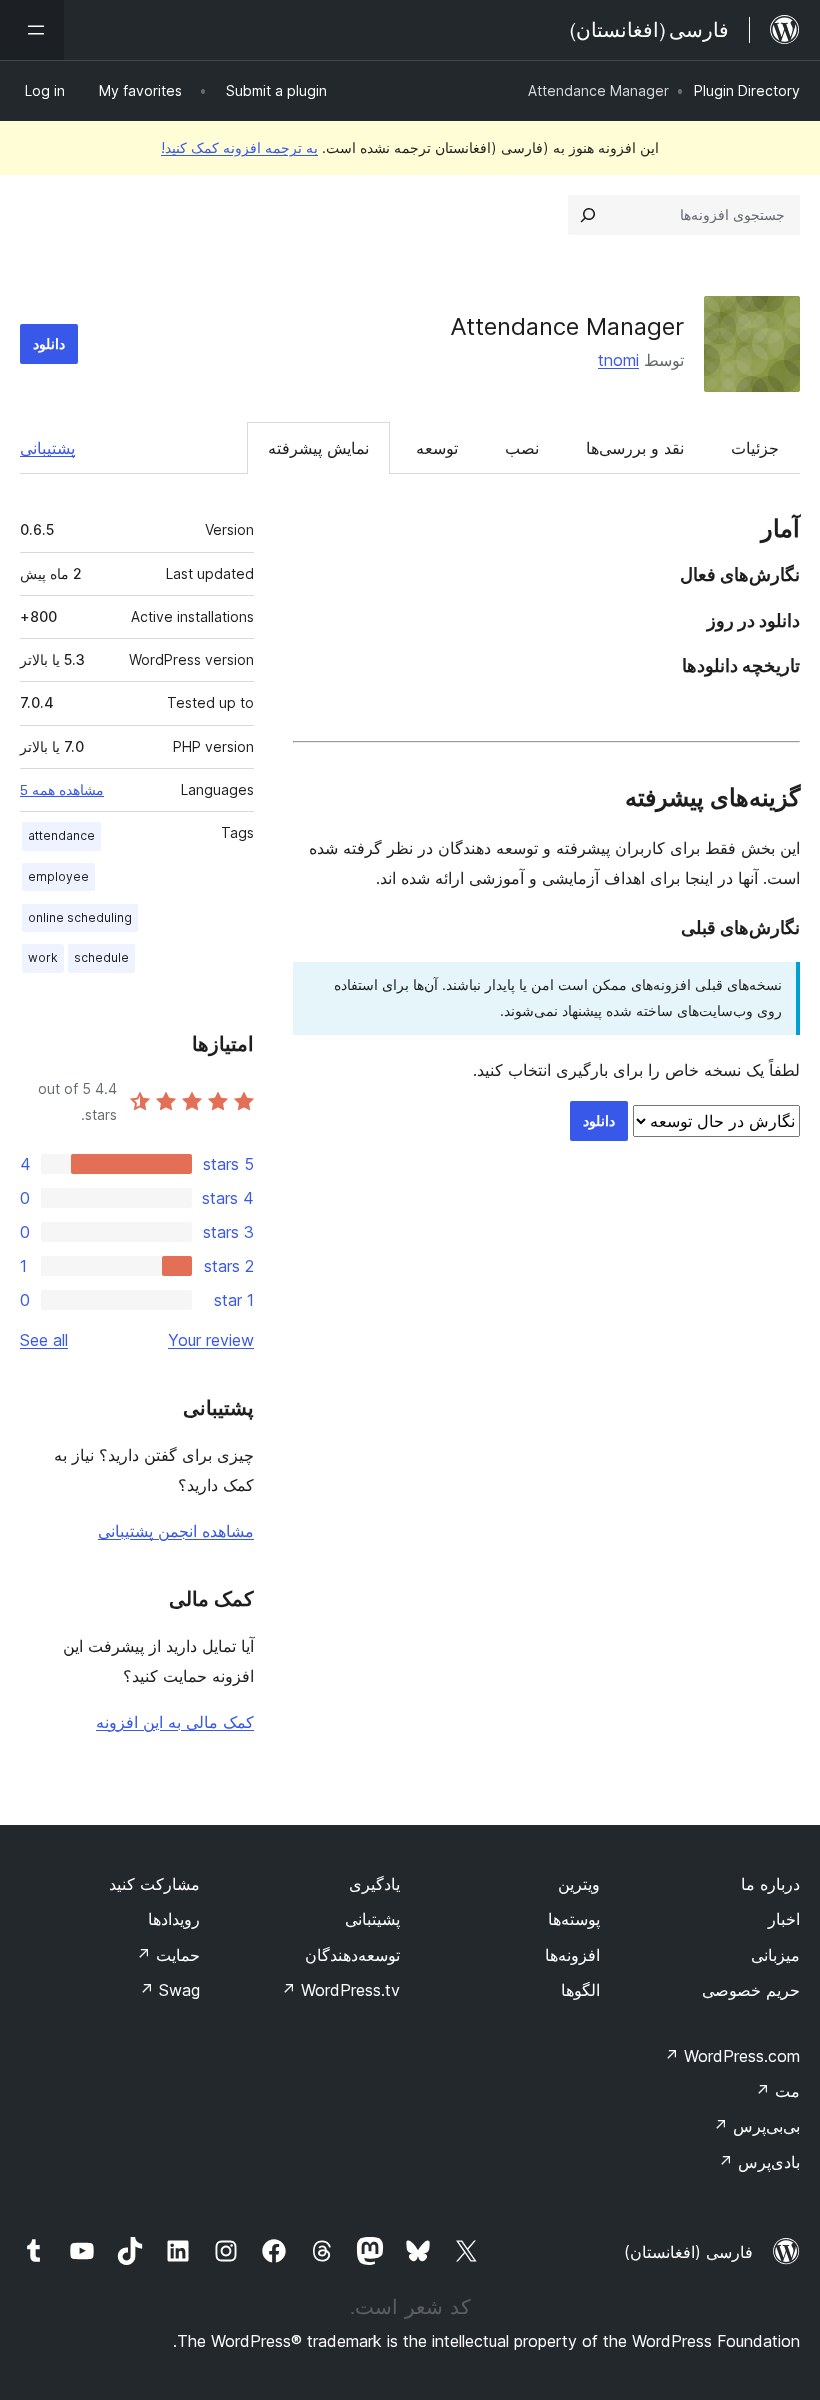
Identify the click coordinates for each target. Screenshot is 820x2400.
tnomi (618, 360)
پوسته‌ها (574, 1919)
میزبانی (775, 1955)
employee (58, 876)
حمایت (168, 1955)
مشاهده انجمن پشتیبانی (176, 1531)
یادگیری (374, 1884)
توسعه (437, 448)
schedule (101, 957)
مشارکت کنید (154, 1884)
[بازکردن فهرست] (32, 30)
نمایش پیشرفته (318, 448)
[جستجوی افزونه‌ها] (588, 215)
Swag (169, 1990)
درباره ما (770, 1884)
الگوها (580, 1990)
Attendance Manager (567, 326)
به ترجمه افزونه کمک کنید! (239, 147)
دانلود (49, 343)
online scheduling (80, 917)
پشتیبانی (47, 448)
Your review (211, 1340)
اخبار (784, 1919)
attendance (61, 835)
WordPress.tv (340, 1990)
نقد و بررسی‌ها (635, 448)
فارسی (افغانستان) (688, 2252)
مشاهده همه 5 (62, 790)
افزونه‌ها (572, 1955)
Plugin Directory (747, 90)
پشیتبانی (372, 1919)
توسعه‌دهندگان (352, 1955)
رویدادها (174, 1919)
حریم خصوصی (751, 1990)
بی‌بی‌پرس (756, 2126)
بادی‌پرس (759, 2162)
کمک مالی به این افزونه (175, 1722)
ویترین (579, 1884)
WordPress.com (732, 2056)
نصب (522, 448)
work (43, 957)
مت (777, 2091)
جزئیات (755, 448)
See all (44, 1340)
